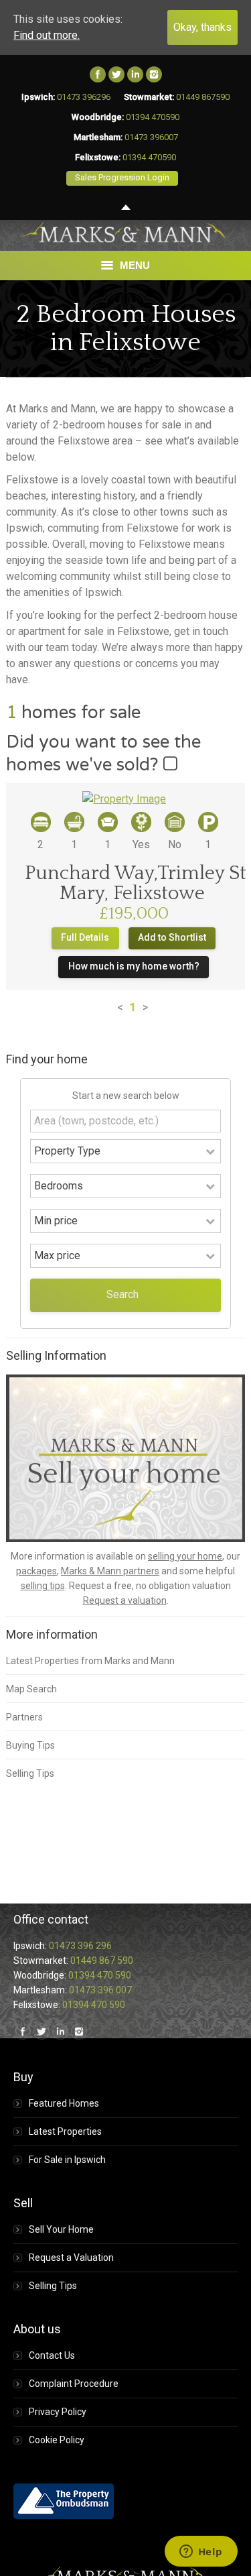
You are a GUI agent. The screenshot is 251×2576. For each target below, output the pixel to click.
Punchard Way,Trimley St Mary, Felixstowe (136, 883)
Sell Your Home (61, 2229)
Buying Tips (30, 1745)
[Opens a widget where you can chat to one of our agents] (201, 2553)
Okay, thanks (202, 27)
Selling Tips (30, 1773)
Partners (24, 1717)
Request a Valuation (71, 2258)
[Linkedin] (135, 74)
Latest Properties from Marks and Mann (90, 1661)
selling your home (185, 1556)
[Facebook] (98, 74)
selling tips (43, 1586)
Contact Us (52, 2355)
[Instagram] (154, 74)
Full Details (85, 937)
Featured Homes (64, 2103)
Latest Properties (65, 2131)
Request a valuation (125, 1600)
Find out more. (47, 35)
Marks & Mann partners (110, 1571)
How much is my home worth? (134, 966)
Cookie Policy (57, 2440)
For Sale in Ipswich (67, 2160)
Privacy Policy (58, 2412)
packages (36, 1571)
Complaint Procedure (74, 2384)
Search (122, 1294)
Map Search (31, 1689)
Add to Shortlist (172, 937)
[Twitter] (116, 74)
